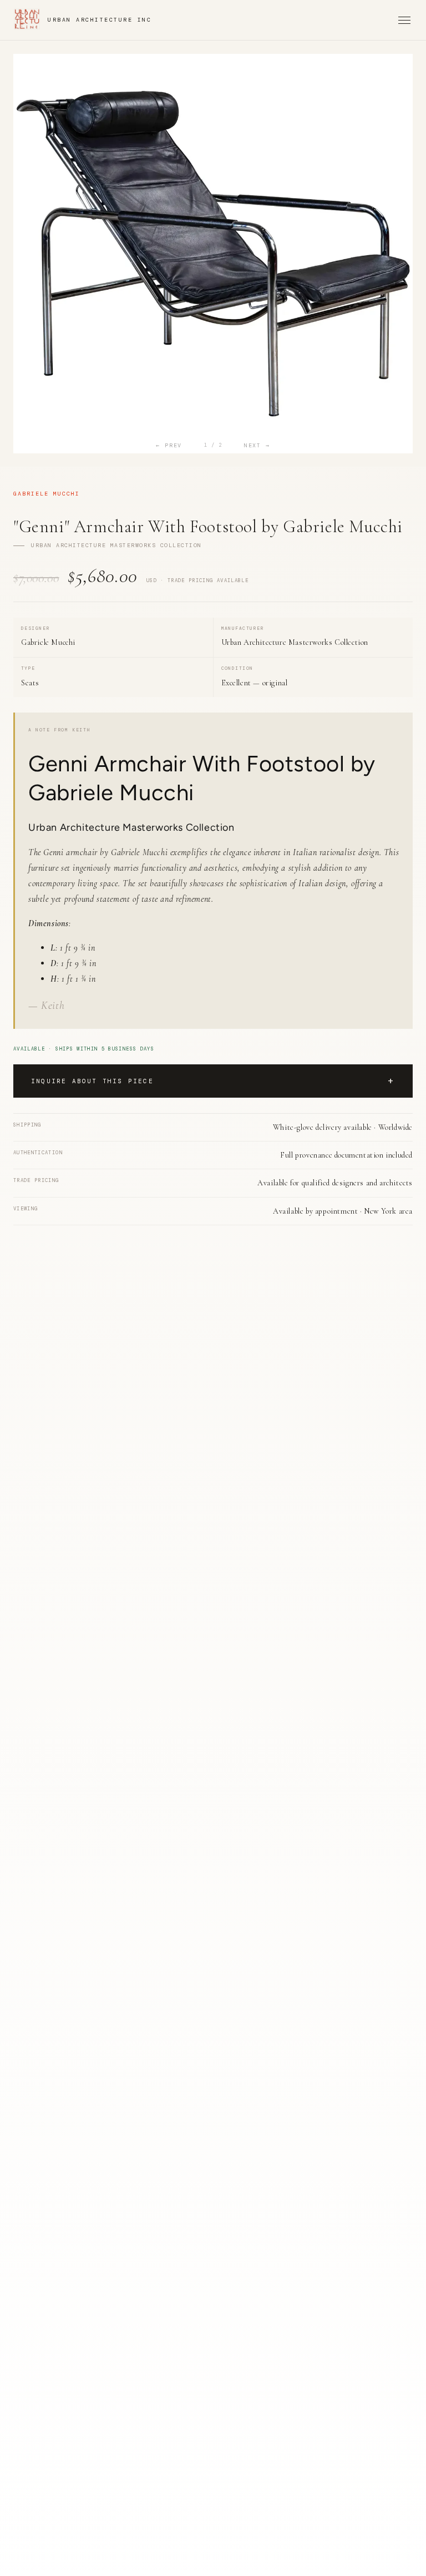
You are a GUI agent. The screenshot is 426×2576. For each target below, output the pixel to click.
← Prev (169, 445)
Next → (257, 445)
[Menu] (404, 20)
